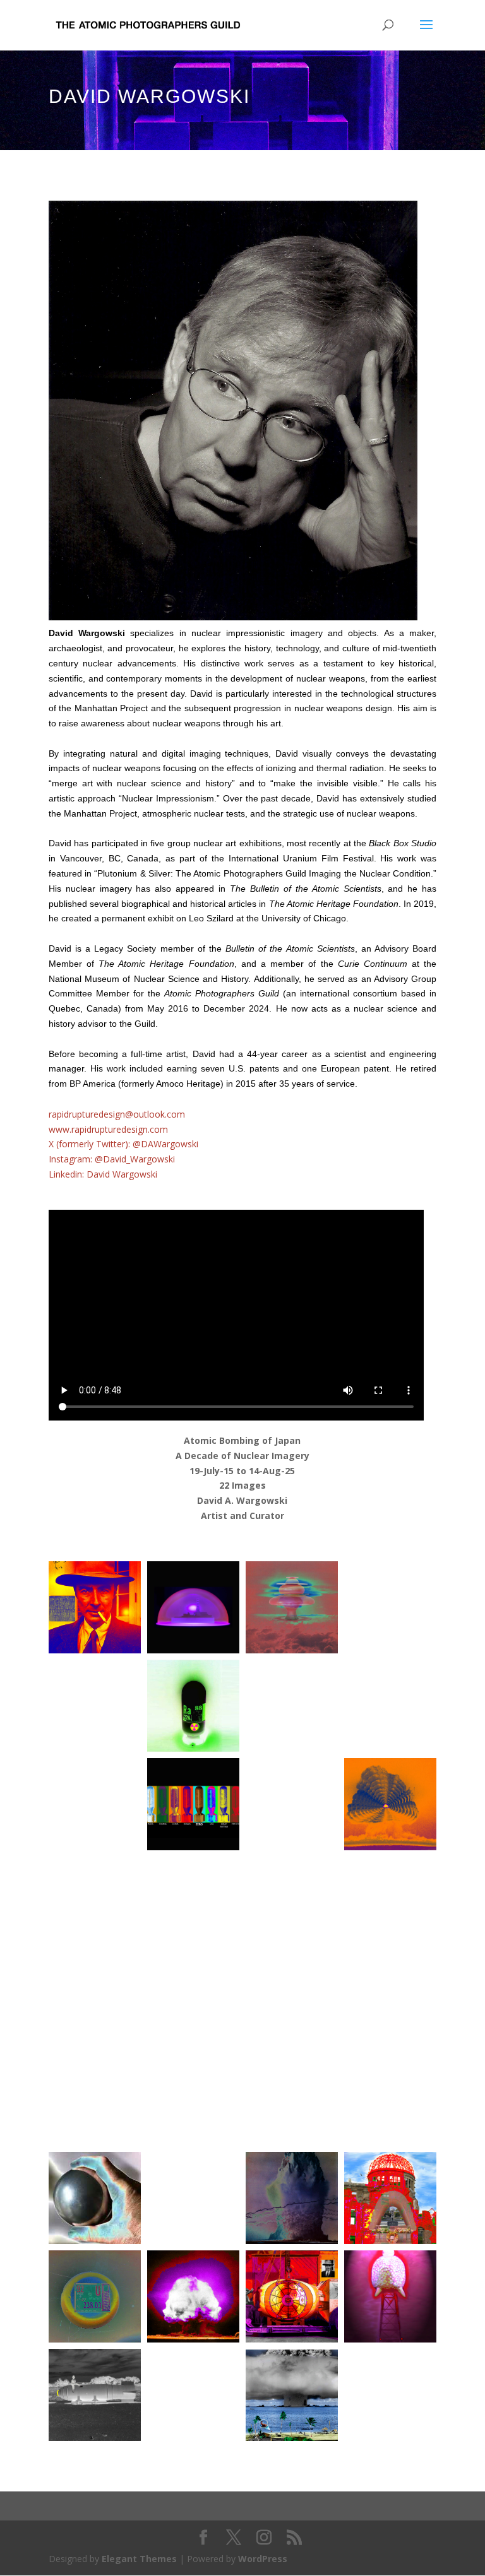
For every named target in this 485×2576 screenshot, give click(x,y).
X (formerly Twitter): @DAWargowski (123, 1144)
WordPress (263, 2559)
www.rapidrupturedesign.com (108, 1129)
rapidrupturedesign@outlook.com (117, 1114)
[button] (95, 1607)
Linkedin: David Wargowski (103, 1174)
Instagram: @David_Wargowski (112, 1159)
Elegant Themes (139, 2559)
